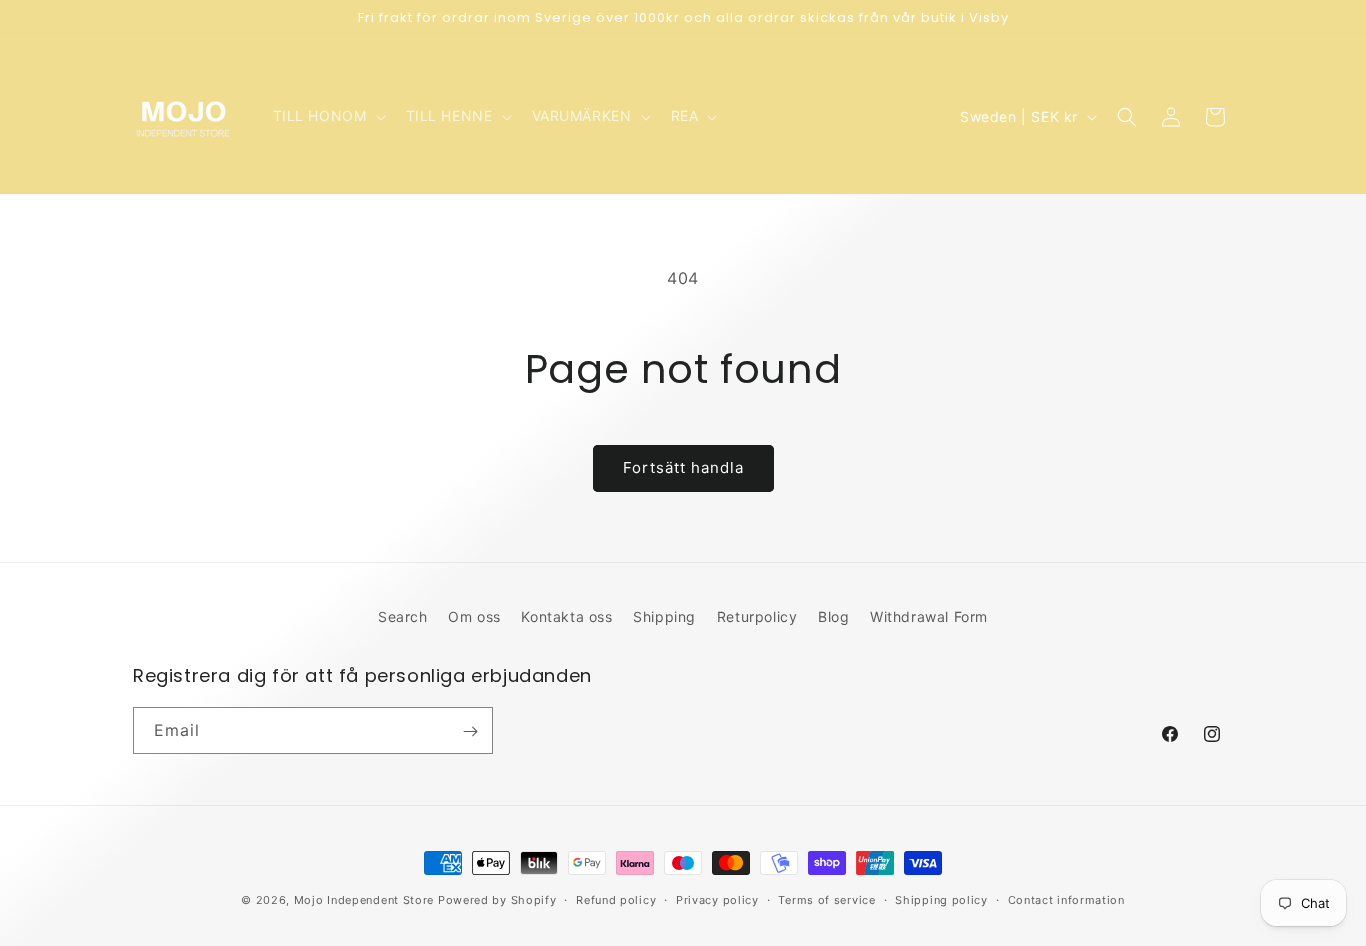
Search (403, 616)
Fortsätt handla (683, 467)
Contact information (1066, 899)
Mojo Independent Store (364, 900)
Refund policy (616, 899)
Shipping (664, 616)
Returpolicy (757, 616)
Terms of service (826, 899)
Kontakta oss (566, 616)
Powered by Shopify (497, 900)
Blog (833, 616)
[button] (327, 116)
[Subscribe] (470, 731)
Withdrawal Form (929, 616)
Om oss (474, 616)
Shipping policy (941, 899)
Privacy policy (717, 899)
